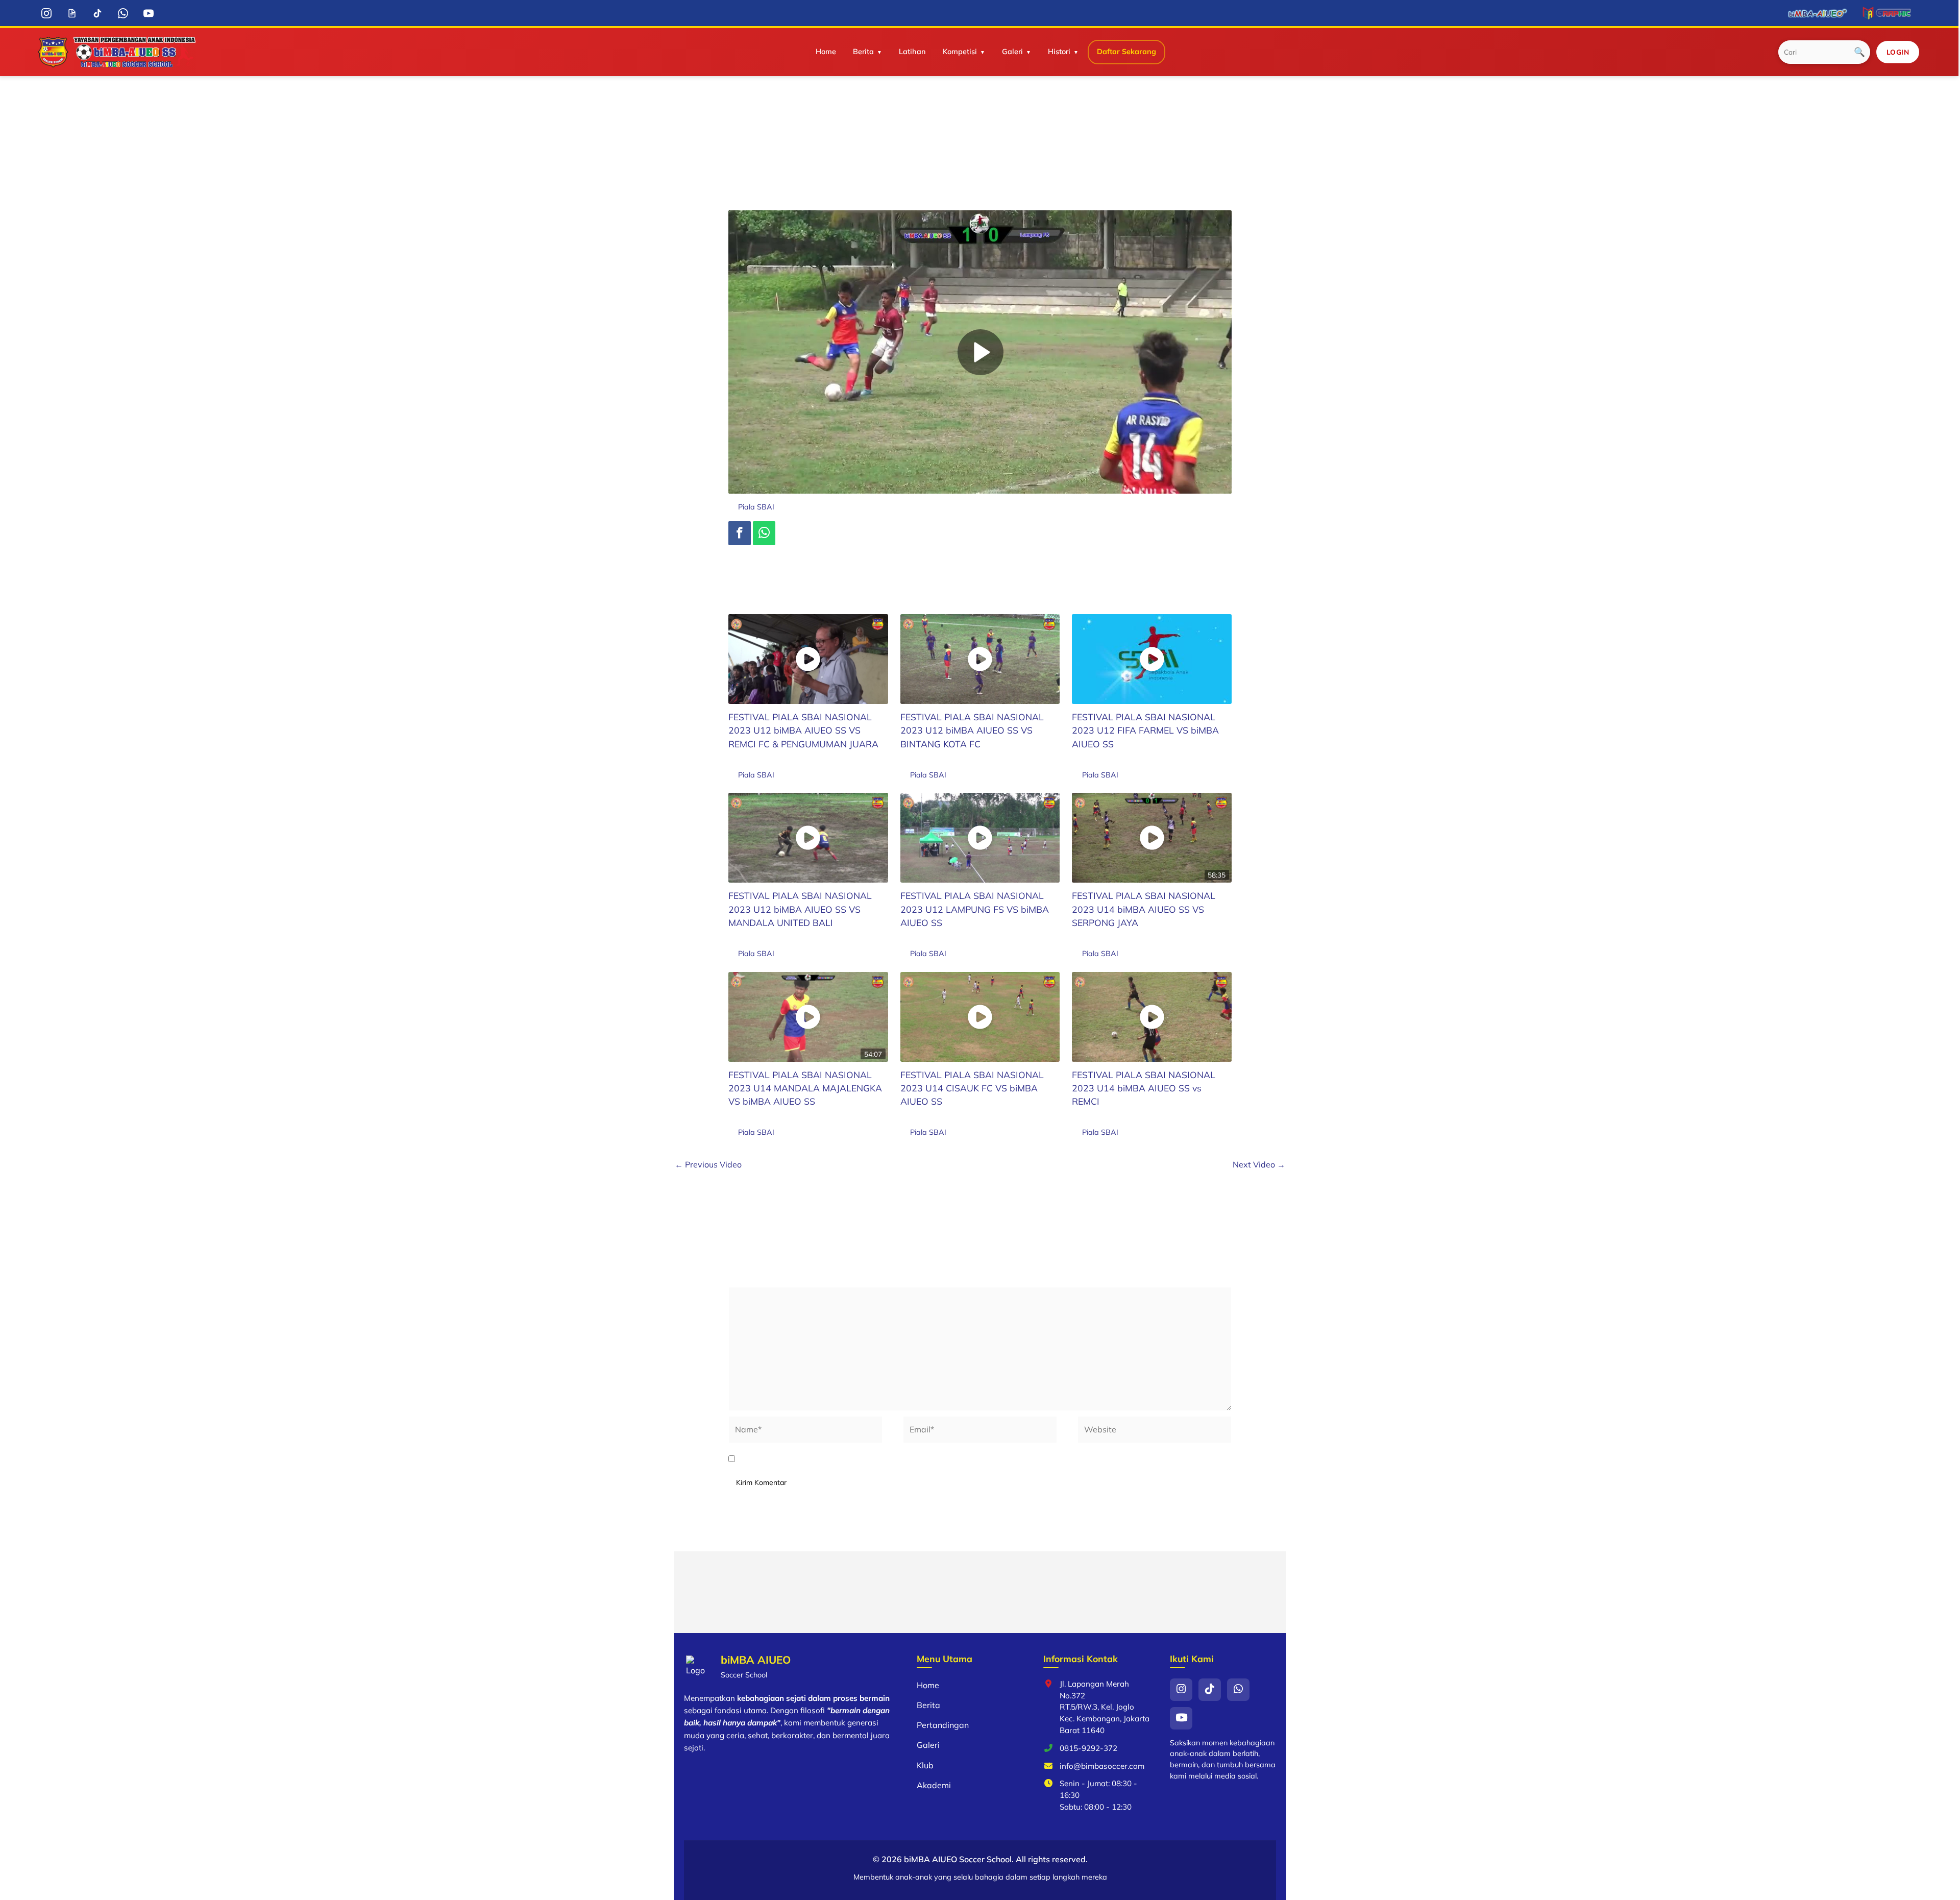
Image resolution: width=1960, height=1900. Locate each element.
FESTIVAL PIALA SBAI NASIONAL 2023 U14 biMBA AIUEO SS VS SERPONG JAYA (1144, 909)
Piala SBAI (756, 507)
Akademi (934, 1785)
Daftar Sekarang (1126, 52)
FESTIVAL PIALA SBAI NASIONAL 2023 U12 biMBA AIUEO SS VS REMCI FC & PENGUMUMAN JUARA (803, 730)
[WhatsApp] (123, 13)
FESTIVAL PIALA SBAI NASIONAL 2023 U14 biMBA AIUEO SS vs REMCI (1144, 1088)
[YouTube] (149, 13)
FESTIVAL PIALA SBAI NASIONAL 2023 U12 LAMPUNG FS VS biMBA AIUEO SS (975, 909)
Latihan (912, 52)
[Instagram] (47, 13)
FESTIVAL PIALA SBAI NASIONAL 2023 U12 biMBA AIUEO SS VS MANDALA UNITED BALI (800, 909)
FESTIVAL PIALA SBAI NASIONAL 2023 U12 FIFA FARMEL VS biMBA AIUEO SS (1145, 730)
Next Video (1259, 1164)
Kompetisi (960, 52)
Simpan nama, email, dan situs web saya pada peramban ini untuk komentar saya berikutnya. (922, 1459)
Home (826, 52)
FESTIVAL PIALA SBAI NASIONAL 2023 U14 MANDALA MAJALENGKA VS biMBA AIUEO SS (805, 1088)
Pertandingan (943, 1725)
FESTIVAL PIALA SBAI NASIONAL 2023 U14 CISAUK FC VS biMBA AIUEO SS (972, 1088)
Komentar (750, 1279)
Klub (925, 1765)
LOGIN (1898, 52)
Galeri (1012, 52)
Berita (863, 52)
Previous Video (708, 1164)
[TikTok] (98, 13)
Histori (1059, 52)
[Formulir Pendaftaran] (72, 13)
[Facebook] (740, 533)
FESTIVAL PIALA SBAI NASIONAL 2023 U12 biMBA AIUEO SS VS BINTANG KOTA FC (972, 730)
